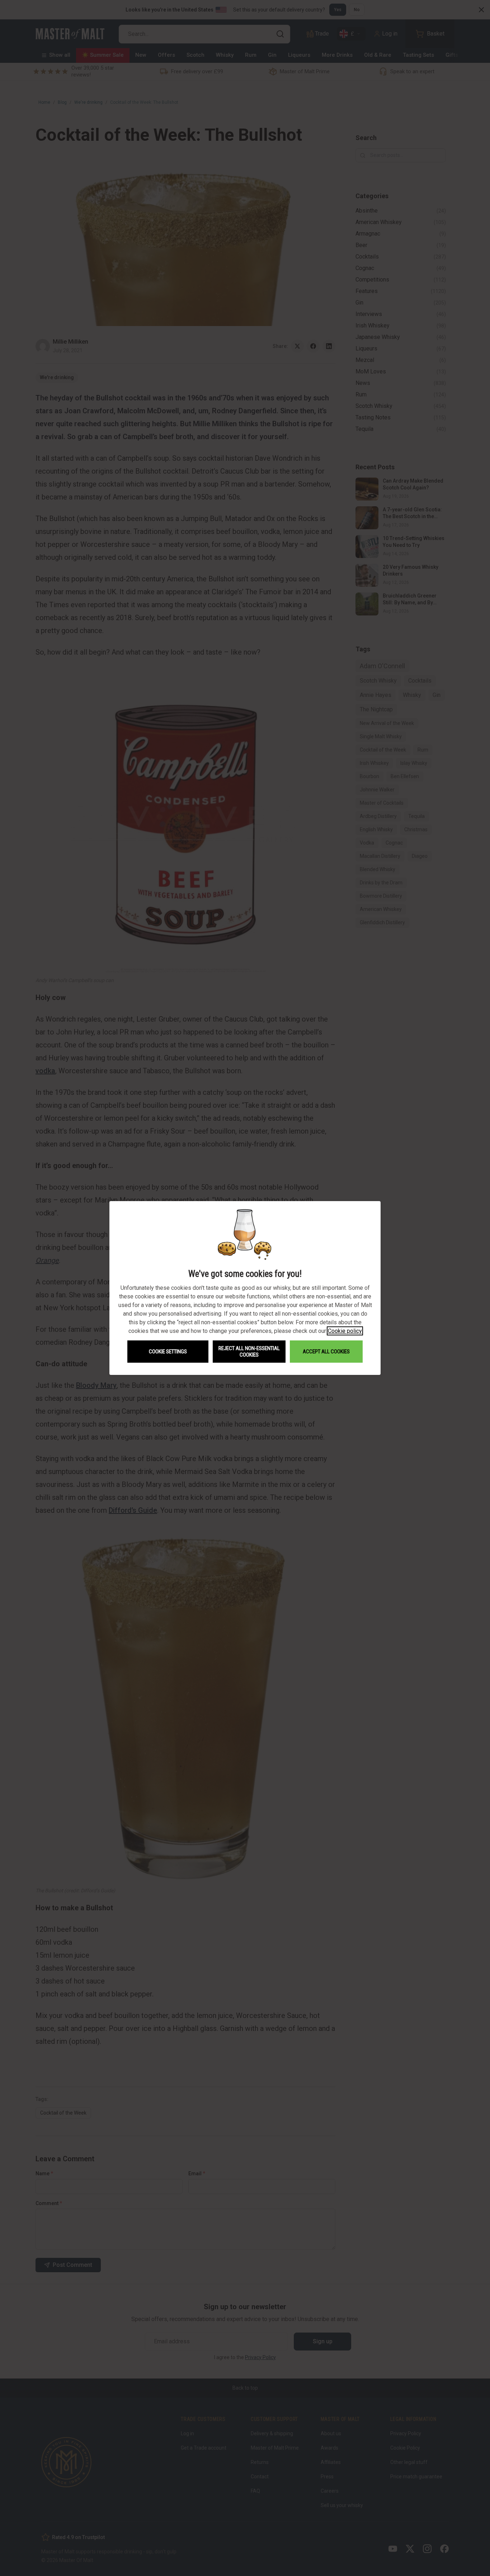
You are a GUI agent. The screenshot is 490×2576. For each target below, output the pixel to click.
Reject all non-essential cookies (249, 1352)
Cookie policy (345, 1331)
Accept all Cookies (326, 1352)
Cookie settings (168, 1352)
